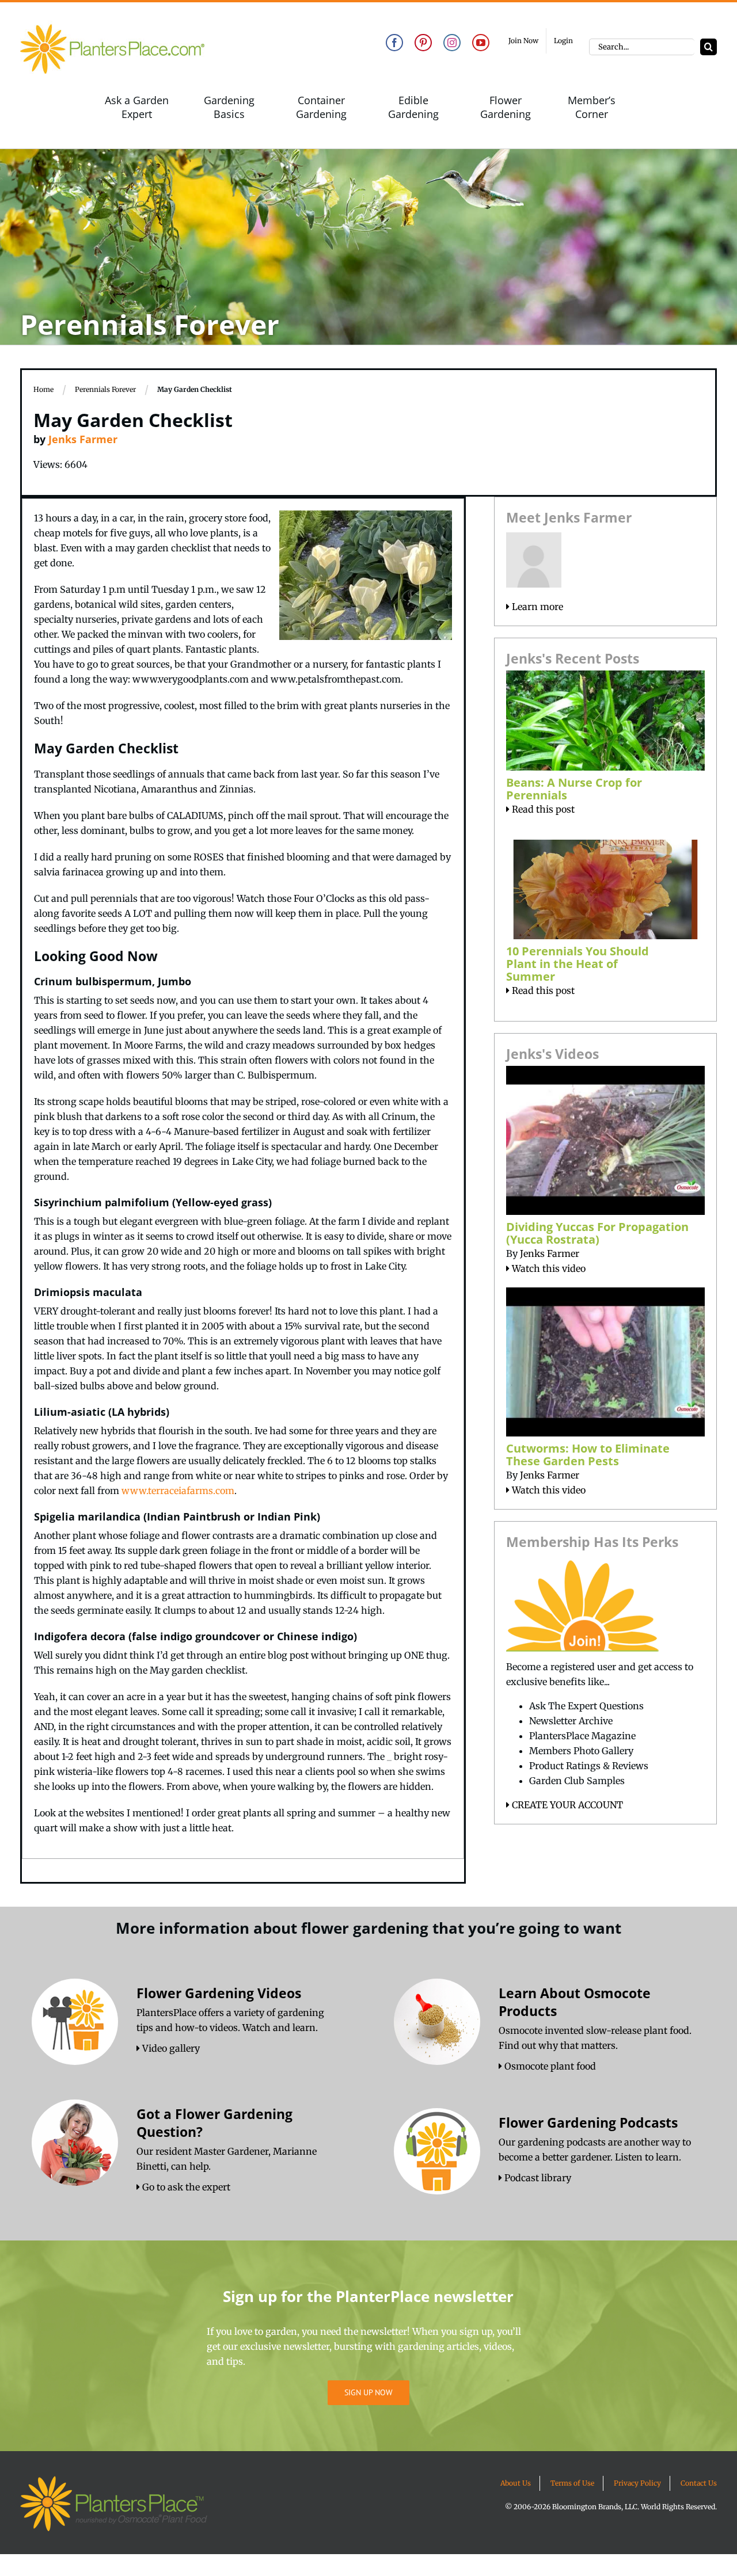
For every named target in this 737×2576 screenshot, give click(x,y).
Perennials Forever (105, 389)
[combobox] (642, 47)
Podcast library (537, 2178)
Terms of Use (572, 2483)
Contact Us (699, 2483)
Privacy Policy (637, 2483)
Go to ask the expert (185, 2187)
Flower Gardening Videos (219, 1993)
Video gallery (170, 2048)
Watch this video (548, 1268)
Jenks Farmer (83, 439)
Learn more (536, 607)
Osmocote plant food (549, 2066)
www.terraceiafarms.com (178, 1491)
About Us (516, 2483)
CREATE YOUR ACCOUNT (566, 1805)
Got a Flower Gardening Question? (214, 2123)
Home (43, 389)
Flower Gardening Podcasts (588, 2122)
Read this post (542, 809)
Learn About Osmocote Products (575, 2002)
